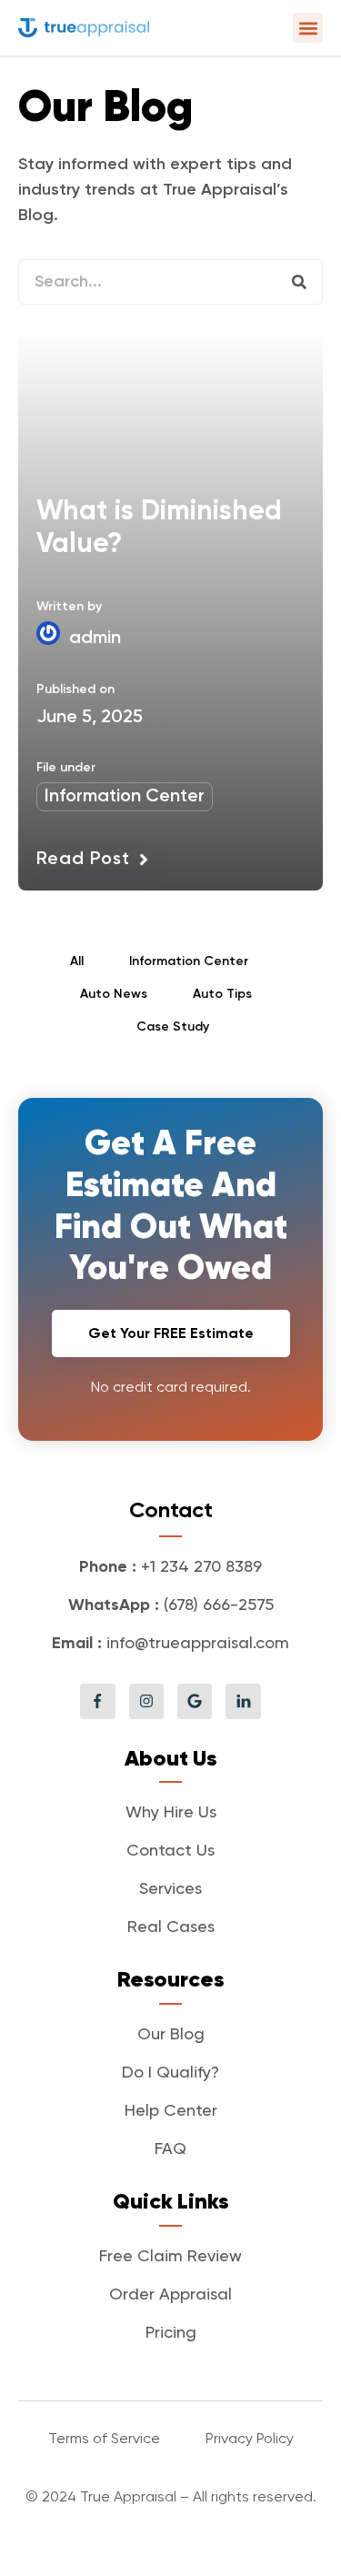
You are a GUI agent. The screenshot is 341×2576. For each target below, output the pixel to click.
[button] (308, 28)
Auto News (114, 994)
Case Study (173, 1027)
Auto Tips (222, 994)
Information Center (125, 797)
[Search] (299, 282)
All (77, 961)
